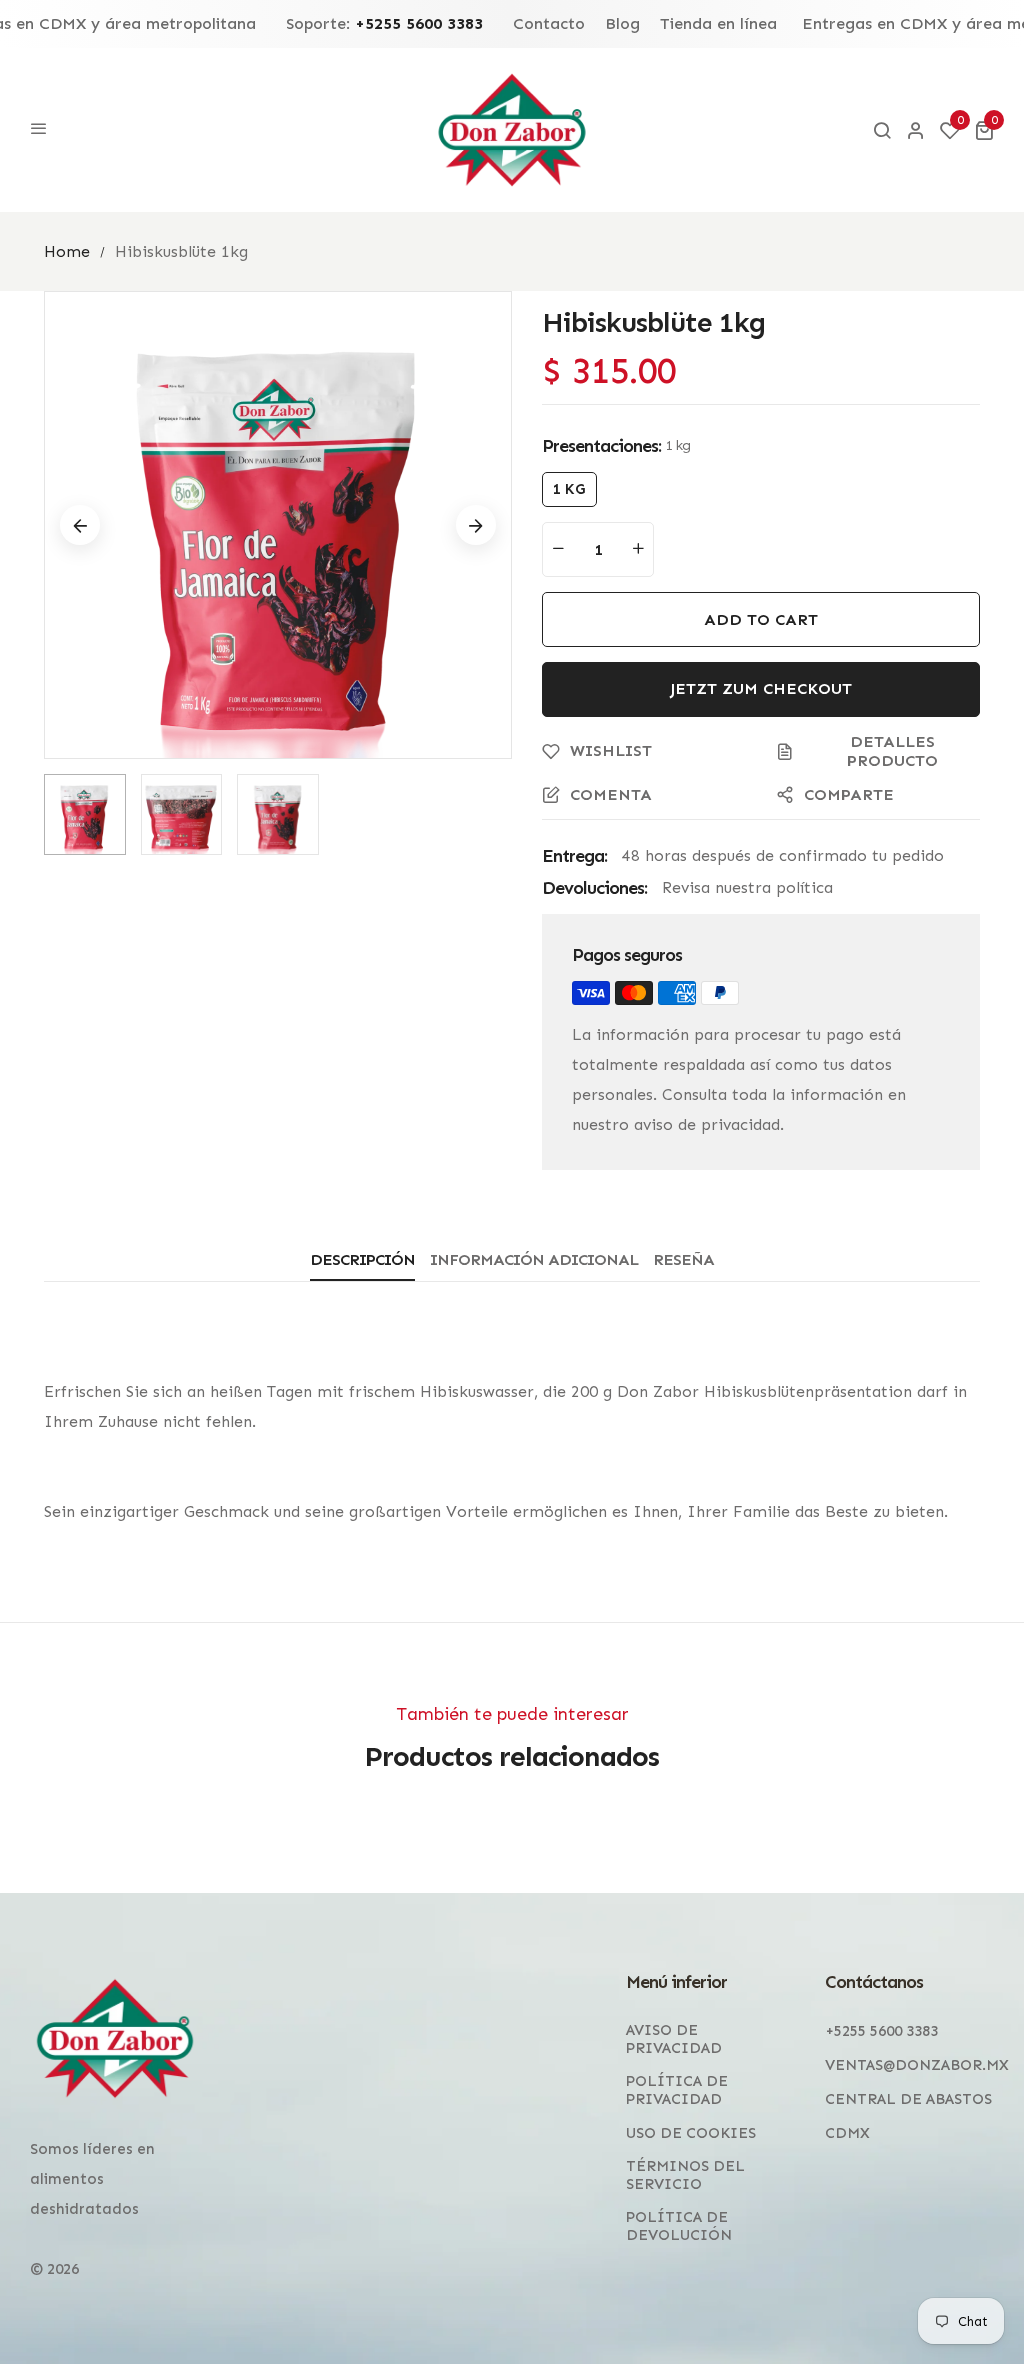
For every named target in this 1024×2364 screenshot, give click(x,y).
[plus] (638, 549)
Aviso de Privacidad (674, 2039)
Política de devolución (679, 2226)
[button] (984, 130)
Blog (622, 24)
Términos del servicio (685, 2175)
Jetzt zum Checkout (761, 688)
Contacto (549, 24)
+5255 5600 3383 (881, 2031)
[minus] (558, 549)
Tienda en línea (718, 24)
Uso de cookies (691, 2133)
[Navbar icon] (39, 130)
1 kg (569, 489)
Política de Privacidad (677, 2090)
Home (67, 251)
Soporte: (384, 24)
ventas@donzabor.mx (917, 2065)
